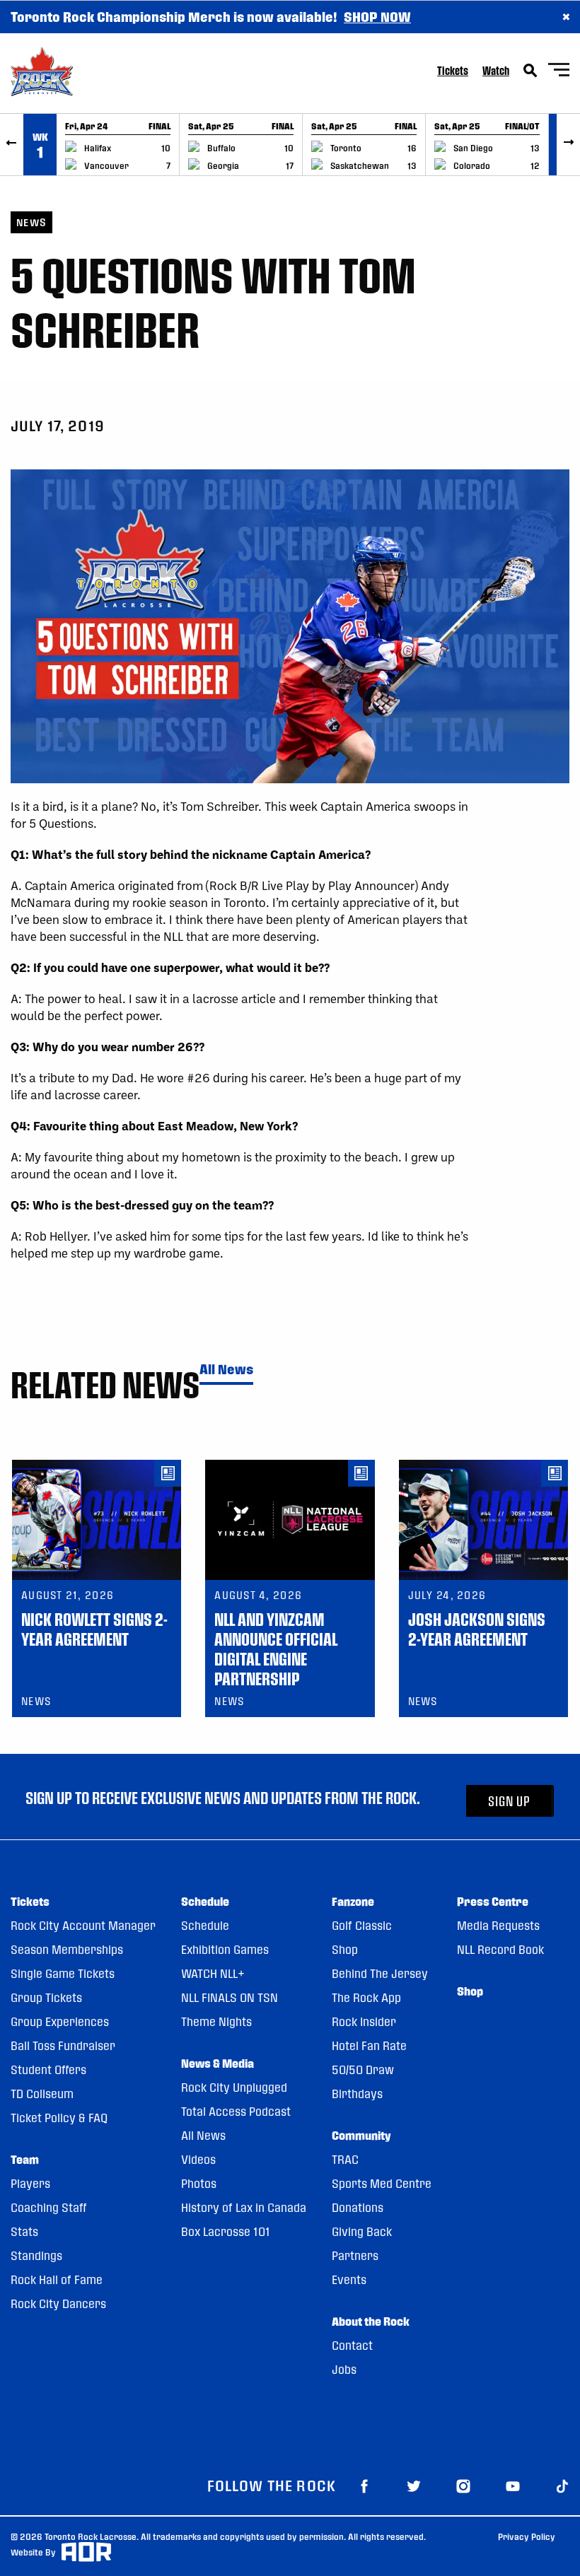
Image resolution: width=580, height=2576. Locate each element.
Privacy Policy (527, 2536)
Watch (496, 70)
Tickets (453, 70)
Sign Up (509, 1801)
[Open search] (530, 71)
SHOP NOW (377, 17)
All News (226, 1370)
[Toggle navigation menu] (559, 72)
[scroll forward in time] (568, 145)
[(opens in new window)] (364, 2485)
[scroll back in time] (12, 145)
